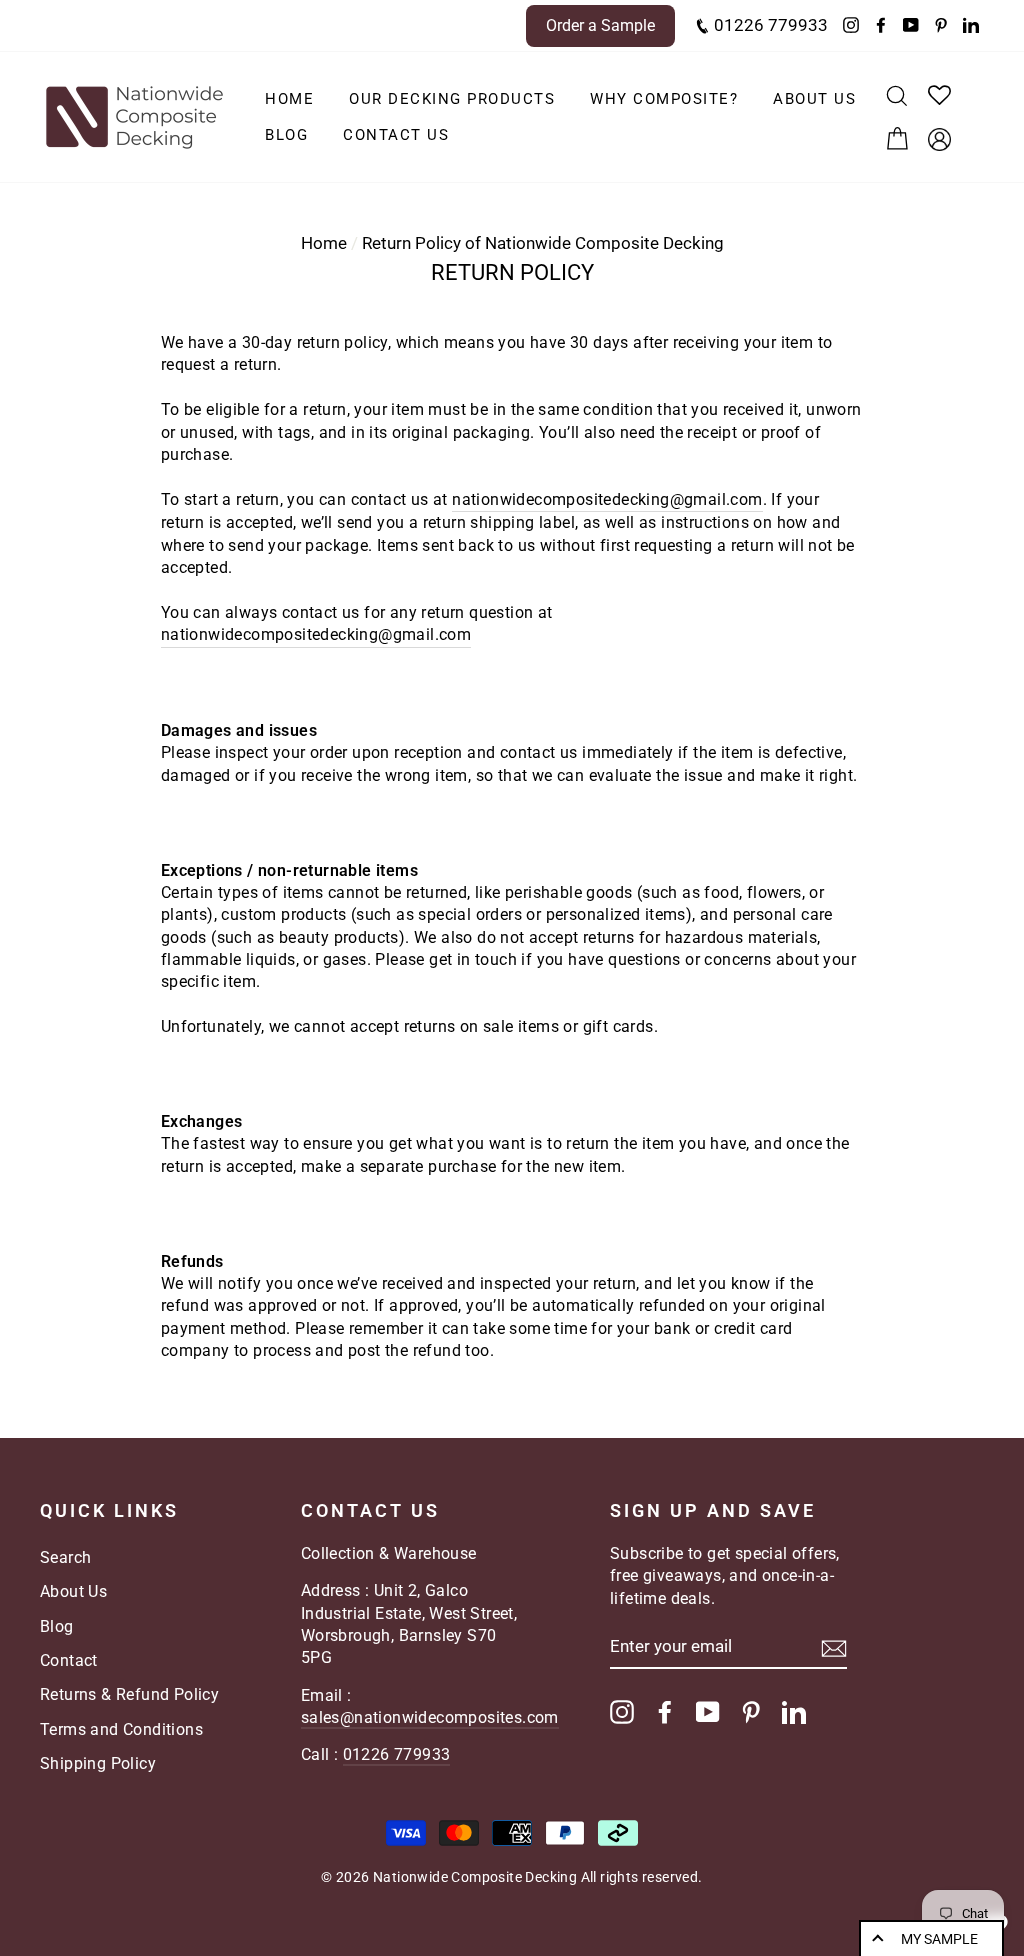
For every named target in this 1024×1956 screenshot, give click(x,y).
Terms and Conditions (121, 1729)
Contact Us (396, 135)
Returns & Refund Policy (129, 1694)
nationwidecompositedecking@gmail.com (607, 499)
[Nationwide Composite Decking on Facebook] (665, 1712)
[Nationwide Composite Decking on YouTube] (708, 1712)
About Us (814, 99)
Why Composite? (664, 99)
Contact (69, 1660)
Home (289, 99)
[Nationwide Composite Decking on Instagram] (622, 1712)
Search (65, 1557)
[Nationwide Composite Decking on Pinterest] (751, 1712)
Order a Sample (600, 25)
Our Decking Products (452, 99)
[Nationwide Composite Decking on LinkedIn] (794, 1712)
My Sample (939, 1939)
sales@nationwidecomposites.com (430, 1717)
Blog (286, 135)
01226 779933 (769, 25)
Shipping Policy (98, 1763)
